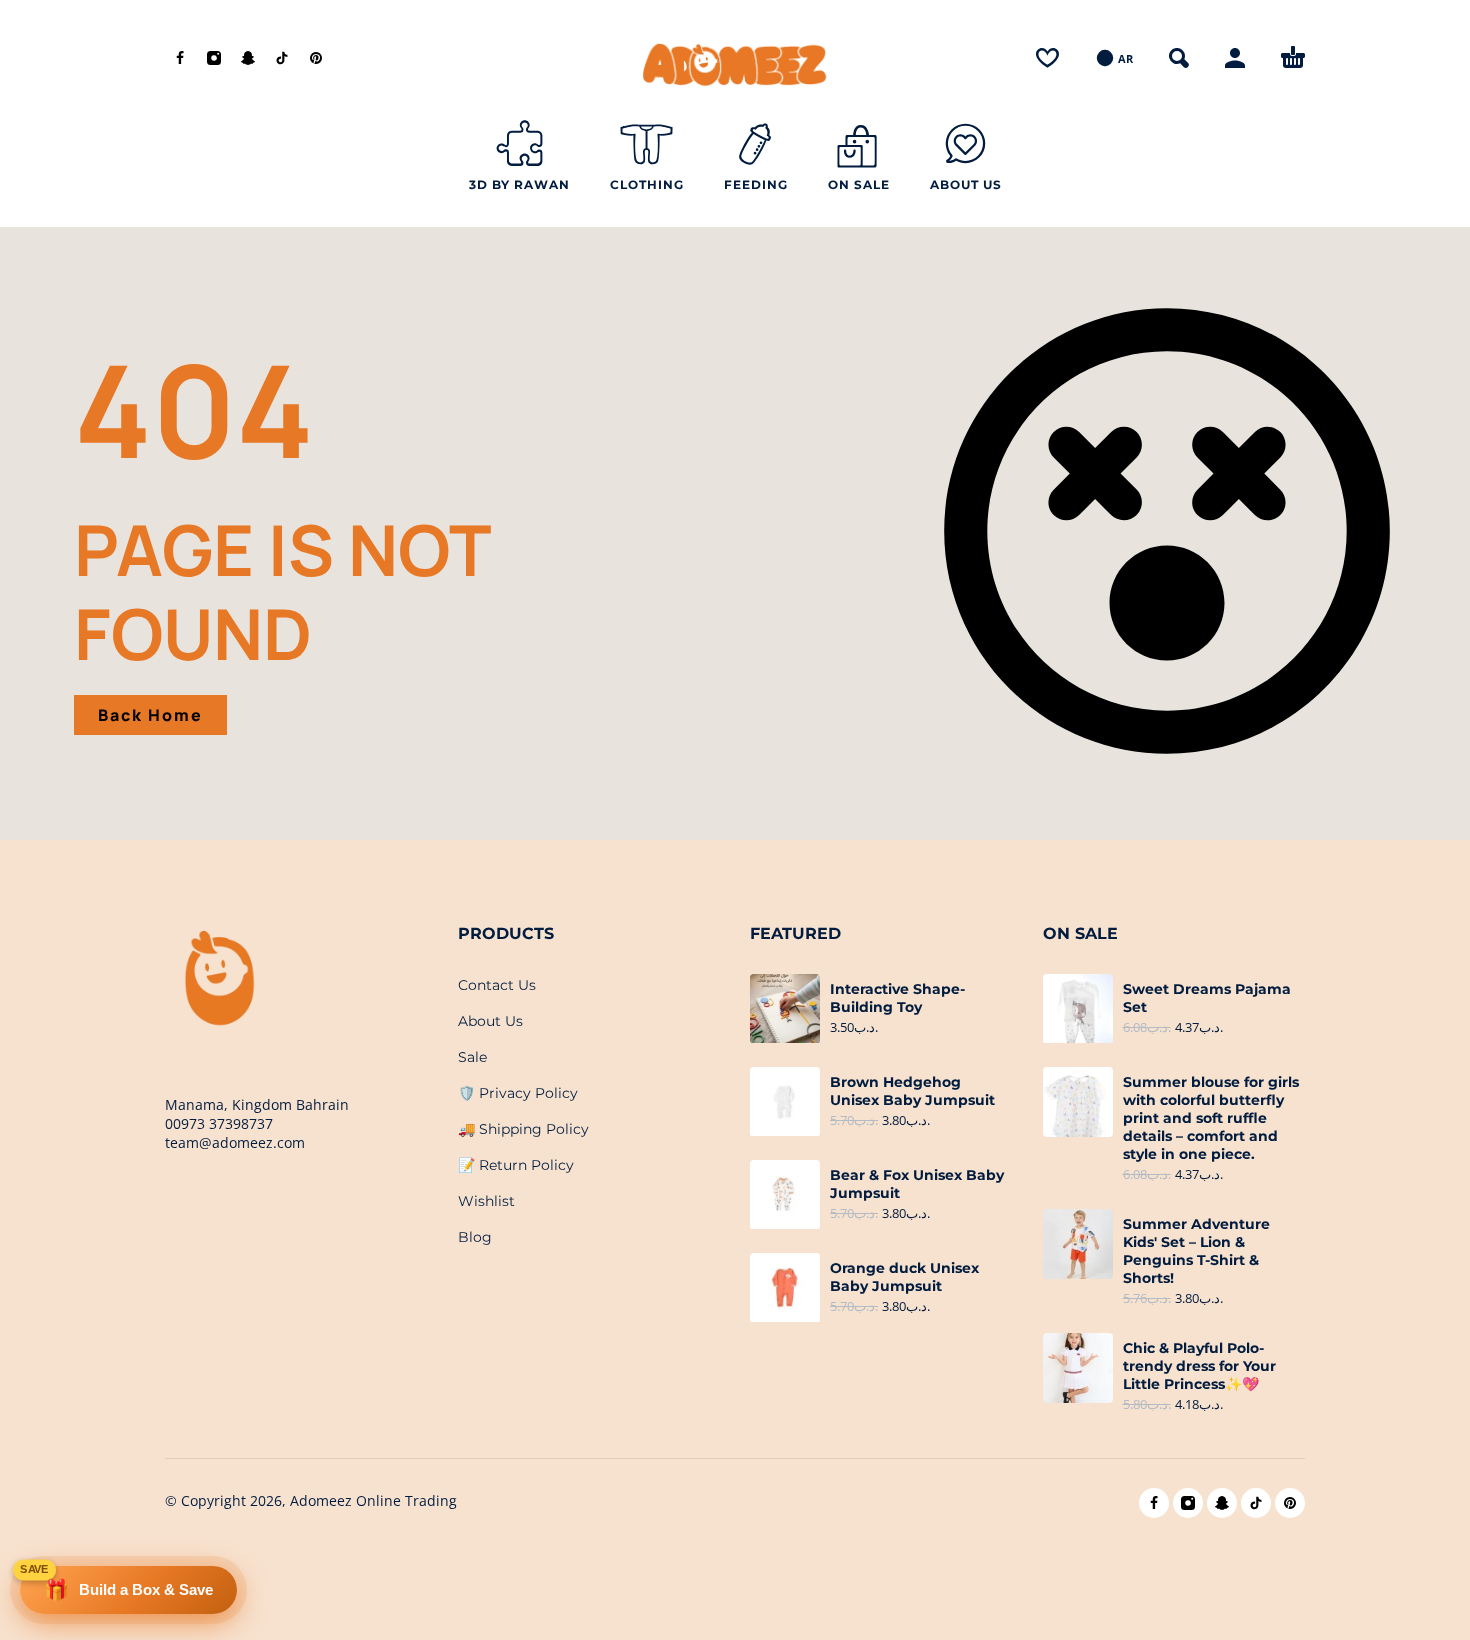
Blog (475, 1237)
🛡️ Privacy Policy (518, 1093)
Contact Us (497, 985)
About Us (490, 1021)
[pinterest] (316, 58)
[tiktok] (282, 58)
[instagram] (214, 58)
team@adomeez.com (235, 1142)
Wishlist (486, 1201)
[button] (1179, 58)
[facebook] (180, 58)
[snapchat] (248, 58)
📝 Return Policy (516, 1165)
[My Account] (1235, 58)
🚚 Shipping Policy (523, 1129)
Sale (472, 1057)
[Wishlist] (1047, 58)
